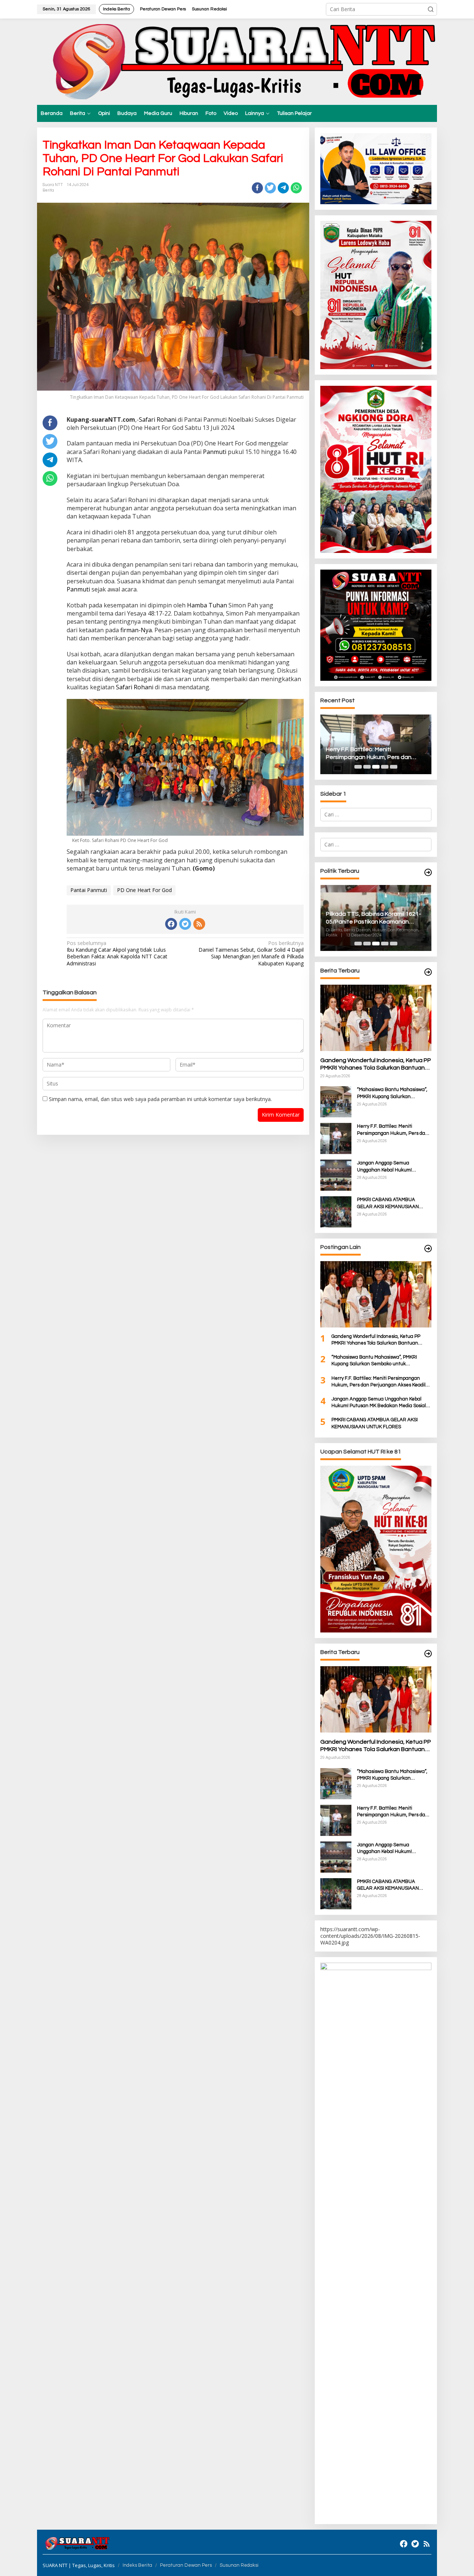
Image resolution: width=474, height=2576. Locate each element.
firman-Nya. (137, 630)
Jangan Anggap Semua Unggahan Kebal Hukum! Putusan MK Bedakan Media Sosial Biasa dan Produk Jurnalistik (375, 754)
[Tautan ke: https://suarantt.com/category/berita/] (428, 873)
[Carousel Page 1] (358, 767)
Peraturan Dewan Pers (186, 2565)
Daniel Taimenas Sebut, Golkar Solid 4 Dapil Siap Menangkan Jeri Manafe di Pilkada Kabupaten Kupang (251, 953)
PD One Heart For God (144, 890)
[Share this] (257, 188)
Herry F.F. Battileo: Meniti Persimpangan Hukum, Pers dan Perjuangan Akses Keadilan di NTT (393, 1130)
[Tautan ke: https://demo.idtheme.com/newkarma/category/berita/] (428, 1654)
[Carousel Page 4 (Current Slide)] (385, 767)
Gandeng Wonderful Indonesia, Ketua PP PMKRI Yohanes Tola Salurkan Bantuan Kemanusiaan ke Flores (376, 1065)
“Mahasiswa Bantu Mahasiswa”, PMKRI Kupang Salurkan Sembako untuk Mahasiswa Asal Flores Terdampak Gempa (393, 1093)
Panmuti (215, 452)
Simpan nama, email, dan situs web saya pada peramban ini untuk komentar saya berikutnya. (160, 1099)
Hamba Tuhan (207, 605)
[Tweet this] (270, 188)
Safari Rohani (158, 420)
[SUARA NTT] (237, 61)
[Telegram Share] (283, 188)
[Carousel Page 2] (367, 767)
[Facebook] (171, 924)
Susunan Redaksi (239, 2565)
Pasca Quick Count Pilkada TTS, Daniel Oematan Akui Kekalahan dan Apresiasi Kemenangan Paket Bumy (387, 918)
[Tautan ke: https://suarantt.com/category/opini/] (428, 1249)
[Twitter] (185, 924)
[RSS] (199, 924)
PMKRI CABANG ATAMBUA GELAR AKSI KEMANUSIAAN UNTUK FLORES (388, 1203)
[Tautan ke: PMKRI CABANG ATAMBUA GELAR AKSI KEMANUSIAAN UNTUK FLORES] (336, 1211)
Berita (48, 190)
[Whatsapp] (296, 188)
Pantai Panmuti (89, 890)
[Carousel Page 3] (376, 767)
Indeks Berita (137, 2565)
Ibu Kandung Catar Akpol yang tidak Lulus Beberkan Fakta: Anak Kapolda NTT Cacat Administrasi (117, 953)
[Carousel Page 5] (394, 767)
